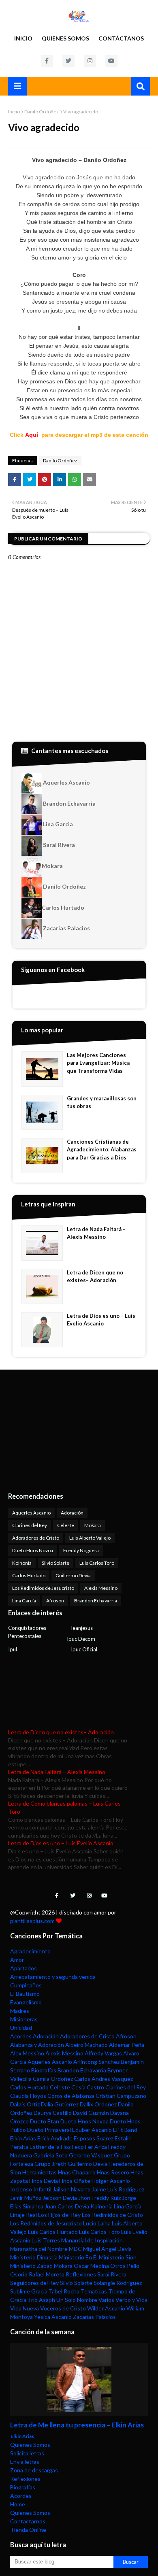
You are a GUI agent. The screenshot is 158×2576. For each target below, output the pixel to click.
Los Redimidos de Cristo (112, 2215)
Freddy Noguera (81, 1550)
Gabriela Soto (50, 2155)
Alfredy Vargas (103, 2053)
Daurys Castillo (53, 2113)
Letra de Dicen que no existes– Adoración (95, 1276)
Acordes (21, 2036)
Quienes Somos (65, 38)
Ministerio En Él (78, 2257)
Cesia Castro (88, 2087)
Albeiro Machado (86, 2045)
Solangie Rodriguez (118, 2283)
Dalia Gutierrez (60, 2104)
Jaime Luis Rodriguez (118, 2189)
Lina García (24, 1601)
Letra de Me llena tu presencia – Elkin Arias (77, 2425)
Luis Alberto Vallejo (90, 1538)
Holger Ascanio (111, 2181)
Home (18, 2504)
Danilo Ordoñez (42, 112)
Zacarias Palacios (66, 928)
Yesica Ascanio (53, 2317)
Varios (106, 2300)
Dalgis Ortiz (25, 2104)
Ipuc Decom (81, 1639)
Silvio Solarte (56, 1563)
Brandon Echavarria (69, 803)
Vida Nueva (25, 2308)
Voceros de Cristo (63, 2308)
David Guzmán (91, 2113)
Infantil (42, 2189)
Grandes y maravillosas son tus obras (102, 1102)
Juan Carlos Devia (67, 2206)
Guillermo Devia (73, 1575)
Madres (20, 2011)
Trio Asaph (41, 2300)
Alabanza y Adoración (37, 2045)
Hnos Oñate (75, 2181)
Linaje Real (23, 2215)
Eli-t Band (125, 2130)
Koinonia (22, 1563)
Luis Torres (46, 2240)
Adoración (72, 1513)
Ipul (13, 1649)
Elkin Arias (23, 2138)
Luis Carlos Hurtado (53, 2232)
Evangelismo (26, 2002)
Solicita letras (27, 2453)
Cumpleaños (26, 1985)
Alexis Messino (101, 1588)
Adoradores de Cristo (36, 1538)
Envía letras (25, 2462)
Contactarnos (28, 2521)
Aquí (32, 435)
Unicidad (21, 2028)
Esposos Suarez (94, 2138)
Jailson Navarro (72, 2189)
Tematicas (94, 2291)
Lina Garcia (57, 824)
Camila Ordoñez (53, 2079)
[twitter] (68, 61)
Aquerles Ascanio (66, 782)
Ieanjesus (82, 1628)
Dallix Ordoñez (98, 2104)
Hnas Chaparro (77, 2172)
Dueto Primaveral (49, 2130)
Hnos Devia (44, 2181)
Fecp (78, 2147)
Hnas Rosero (113, 2172)
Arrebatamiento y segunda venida (53, 1977)
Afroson (55, 1601)
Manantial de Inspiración (92, 2240)
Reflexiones (81, 2274)
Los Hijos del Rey (59, 2215)
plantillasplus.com (33, 1921)
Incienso (21, 2189)
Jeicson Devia (60, 2198)
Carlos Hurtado (63, 907)
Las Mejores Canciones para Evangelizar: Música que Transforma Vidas (98, 1063)
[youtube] (111, 61)
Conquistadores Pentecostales (27, 1632)
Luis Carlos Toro (97, 1563)
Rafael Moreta (47, 2274)
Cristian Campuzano (121, 2096)
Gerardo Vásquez (91, 2155)
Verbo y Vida (131, 2300)
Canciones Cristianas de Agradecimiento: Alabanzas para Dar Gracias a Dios (102, 1150)
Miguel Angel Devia (107, 2249)
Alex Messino (27, 2053)
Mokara (52, 866)
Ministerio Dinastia (34, 2257)
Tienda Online (28, 2530)
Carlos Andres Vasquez (104, 2079)
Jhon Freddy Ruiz (99, 2198)
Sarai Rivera (58, 845)
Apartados (23, 1968)
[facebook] (47, 61)
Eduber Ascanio (92, 2130)
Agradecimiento (30, 1951)
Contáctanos (121, 38)
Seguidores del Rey (34, 2283)
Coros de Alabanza (71, 2096)
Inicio (23, 38)
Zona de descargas (34, 2470)
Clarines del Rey (30, 1525)
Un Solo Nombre (77, 2300)
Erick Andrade (55, 2138)
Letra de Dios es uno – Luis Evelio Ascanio (101, 1320)
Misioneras (24, 2019)
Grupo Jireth (50, 2164)
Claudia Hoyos (28, 2096)
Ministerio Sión (118, 2257)
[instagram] (90, 61)
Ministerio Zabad (31, 2266)
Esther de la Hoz (50, 2147)
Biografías (44, 2070)
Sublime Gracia (29, 2291)
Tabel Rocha (64, 2291)
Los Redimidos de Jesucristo (43, 1588)
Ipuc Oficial (84, 1649)
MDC (75, 2249)
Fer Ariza (96, 2147)
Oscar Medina (91, 2266)
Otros (118, 2266)
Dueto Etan (45, 2121)
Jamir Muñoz (26, 2198)
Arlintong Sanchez (96, 2062)
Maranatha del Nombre (39, 2249)
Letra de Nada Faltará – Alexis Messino (96, 1233)
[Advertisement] (59, 1430)
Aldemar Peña (127, 2045)
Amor (17, 1960)
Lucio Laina (97, 2223)
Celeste (66, 1525)
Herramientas (39, 2172)
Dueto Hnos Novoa (33, 1550)
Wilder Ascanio (106, 2308)
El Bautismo (25, 1994)
